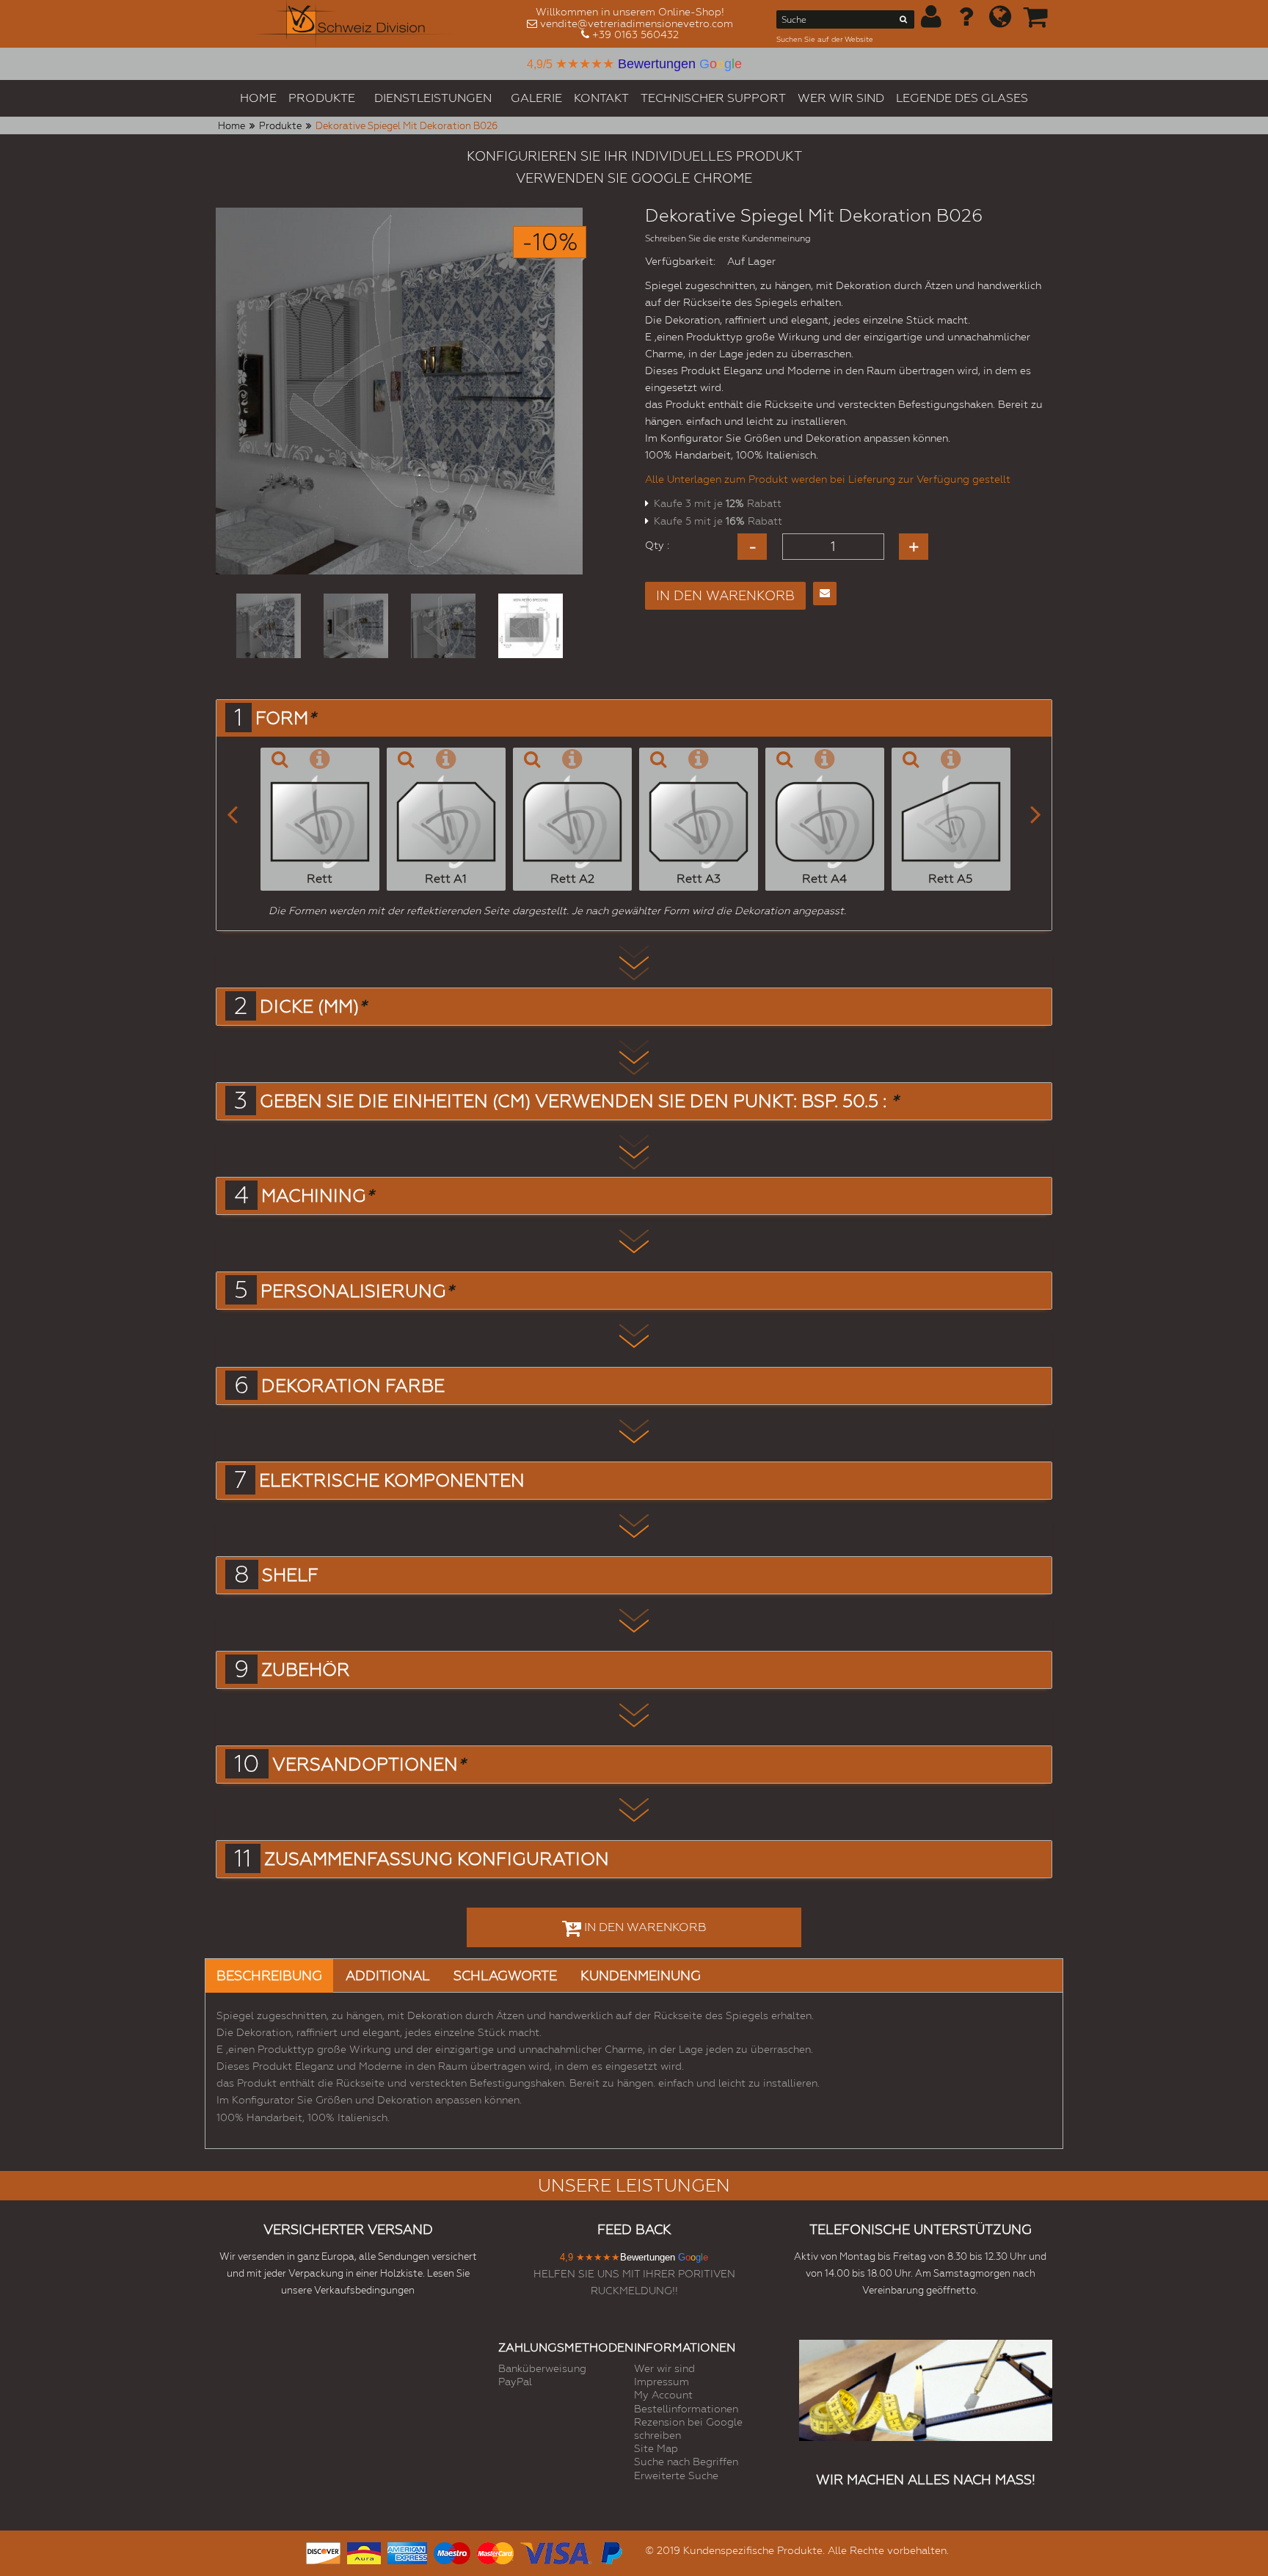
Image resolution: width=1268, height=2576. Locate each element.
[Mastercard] (495, 2551)
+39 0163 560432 (635, 34)
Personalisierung (357, 1291)
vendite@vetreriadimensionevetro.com (637, 23)
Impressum (662, 2382)
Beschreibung (269, 1975)
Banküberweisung (542, 2368)
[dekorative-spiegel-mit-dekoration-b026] (269, 626)
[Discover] (323, 2551)
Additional (388, 1975)
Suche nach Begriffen (686, 2462)
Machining (317, 1196)
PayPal (515, 2382)
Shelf (290, 1575)
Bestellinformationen (686, 2409)
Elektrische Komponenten (392, 1481)
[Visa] (556, 2551)
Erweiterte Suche (676, 2475)
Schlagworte (505, 1975)
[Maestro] (452, 2551)
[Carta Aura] (364, 2551)
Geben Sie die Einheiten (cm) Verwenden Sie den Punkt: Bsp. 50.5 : (579, 1101)
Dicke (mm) (313, 1007)
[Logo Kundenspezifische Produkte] (354, 24)
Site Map (656, 2448)
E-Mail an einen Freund (825, 594)
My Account (663, 2395)
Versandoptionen (369, 1765)
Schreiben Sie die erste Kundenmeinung (728, 238)
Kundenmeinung (641, 1975)
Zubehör (306, 1670)
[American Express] (407, 2551)
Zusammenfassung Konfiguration (437, 1859)
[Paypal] (611, 2551)
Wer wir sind (664, 2368)
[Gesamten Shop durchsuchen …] (904, 22)
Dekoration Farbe (353, 1386)
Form (285, 718)
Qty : (657, 545)
